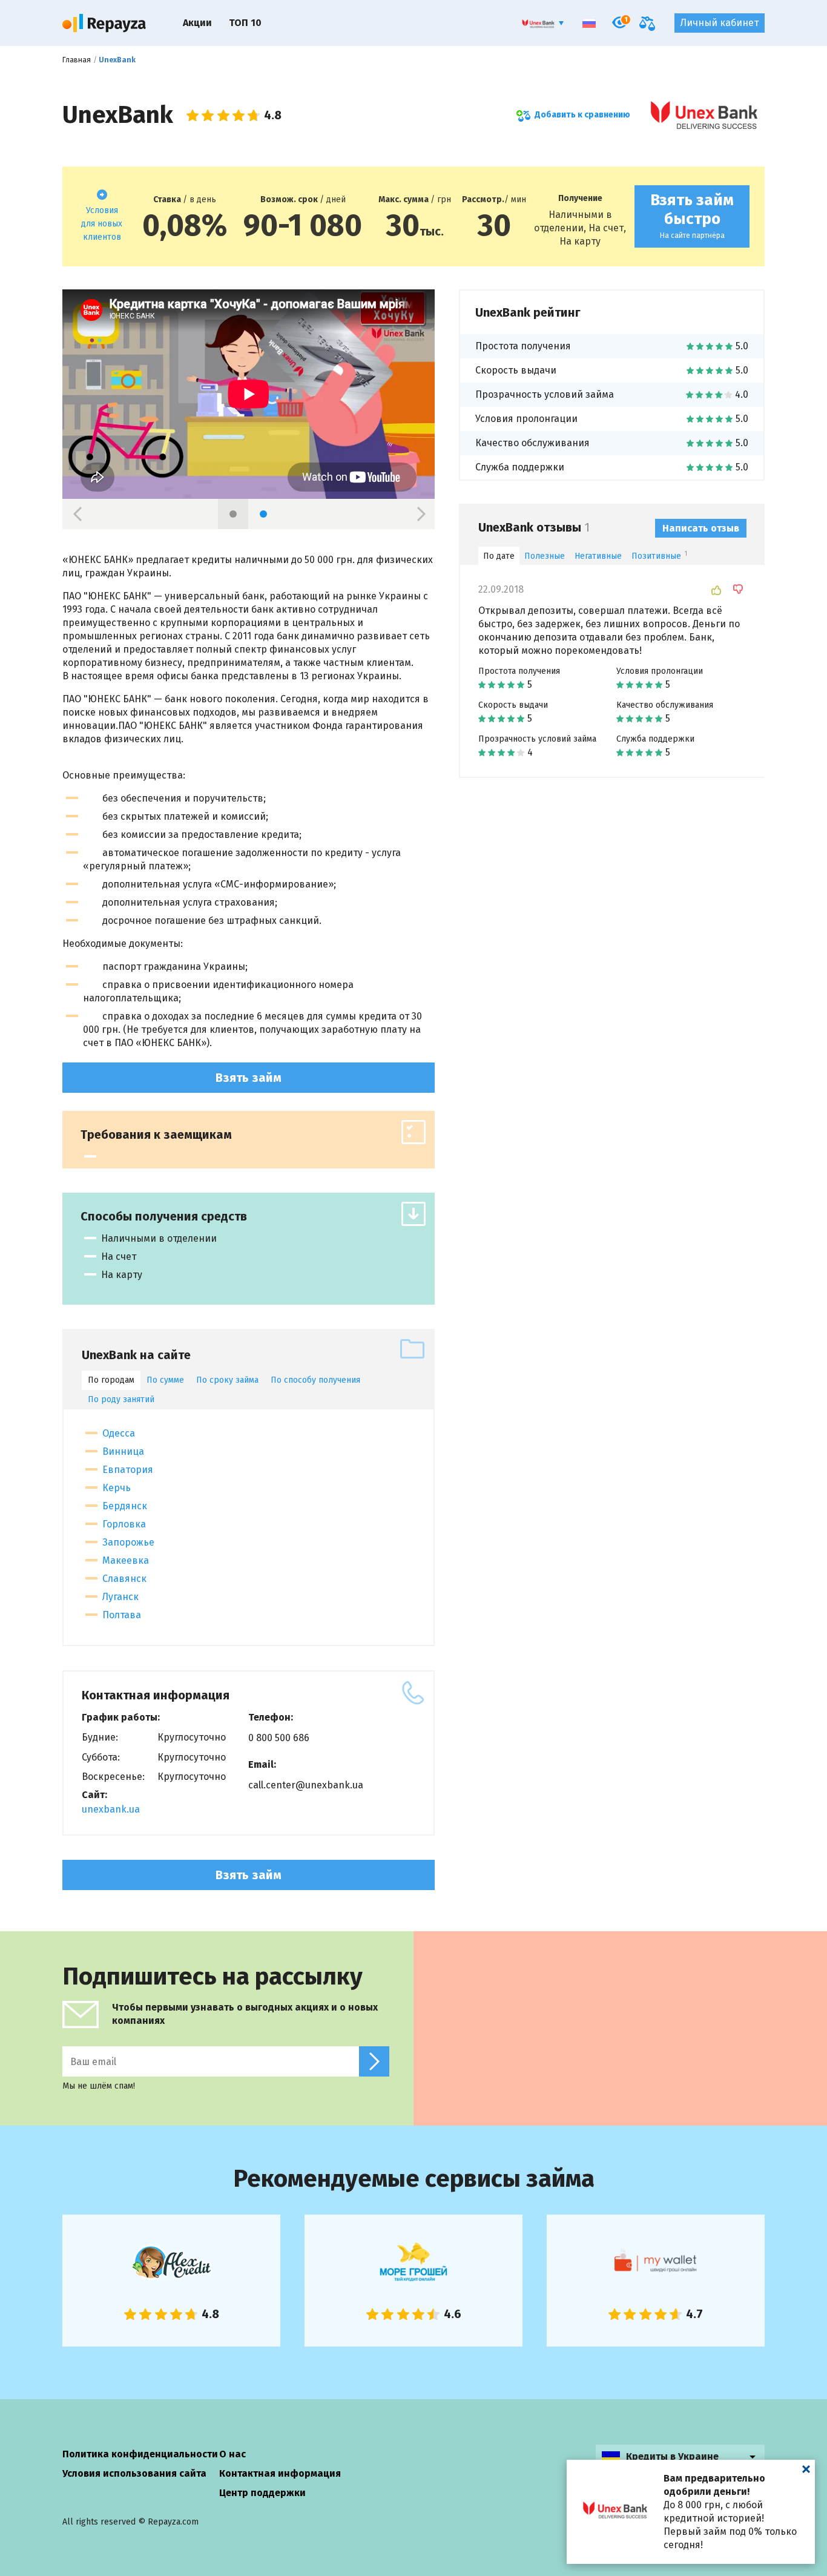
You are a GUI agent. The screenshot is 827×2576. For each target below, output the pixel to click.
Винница (123, 1451)
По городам (111, 1380)
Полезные (545, 556)
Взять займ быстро (692, 215)
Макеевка (126, 1560)
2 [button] (263, 514)
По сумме (165, 1380)
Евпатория (128, 1470)
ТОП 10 (245, 23)
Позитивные (659, 556)
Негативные (598, 556)
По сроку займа (227, 1380)
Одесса (119, 1433)
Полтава (122, 1615)
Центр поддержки (262, 2493)
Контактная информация (280, 2473)
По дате (499, 556)
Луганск (120, 1597)
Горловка (124, 1524)
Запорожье (128, 1542)
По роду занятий (121, 1399)
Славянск (124, 1579)
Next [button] (421, 514)
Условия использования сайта (134, 2473)
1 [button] (233, 514)
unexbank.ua (111, 1809)
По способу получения (315, 1380)
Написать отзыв (701, 528)
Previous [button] (77, 514)
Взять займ (249, 1078)
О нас (232, 2454)
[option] (249, 394)
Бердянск (125, 1506)
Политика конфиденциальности (140, 2454)
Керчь (117, 1488)
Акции (197, 23)
